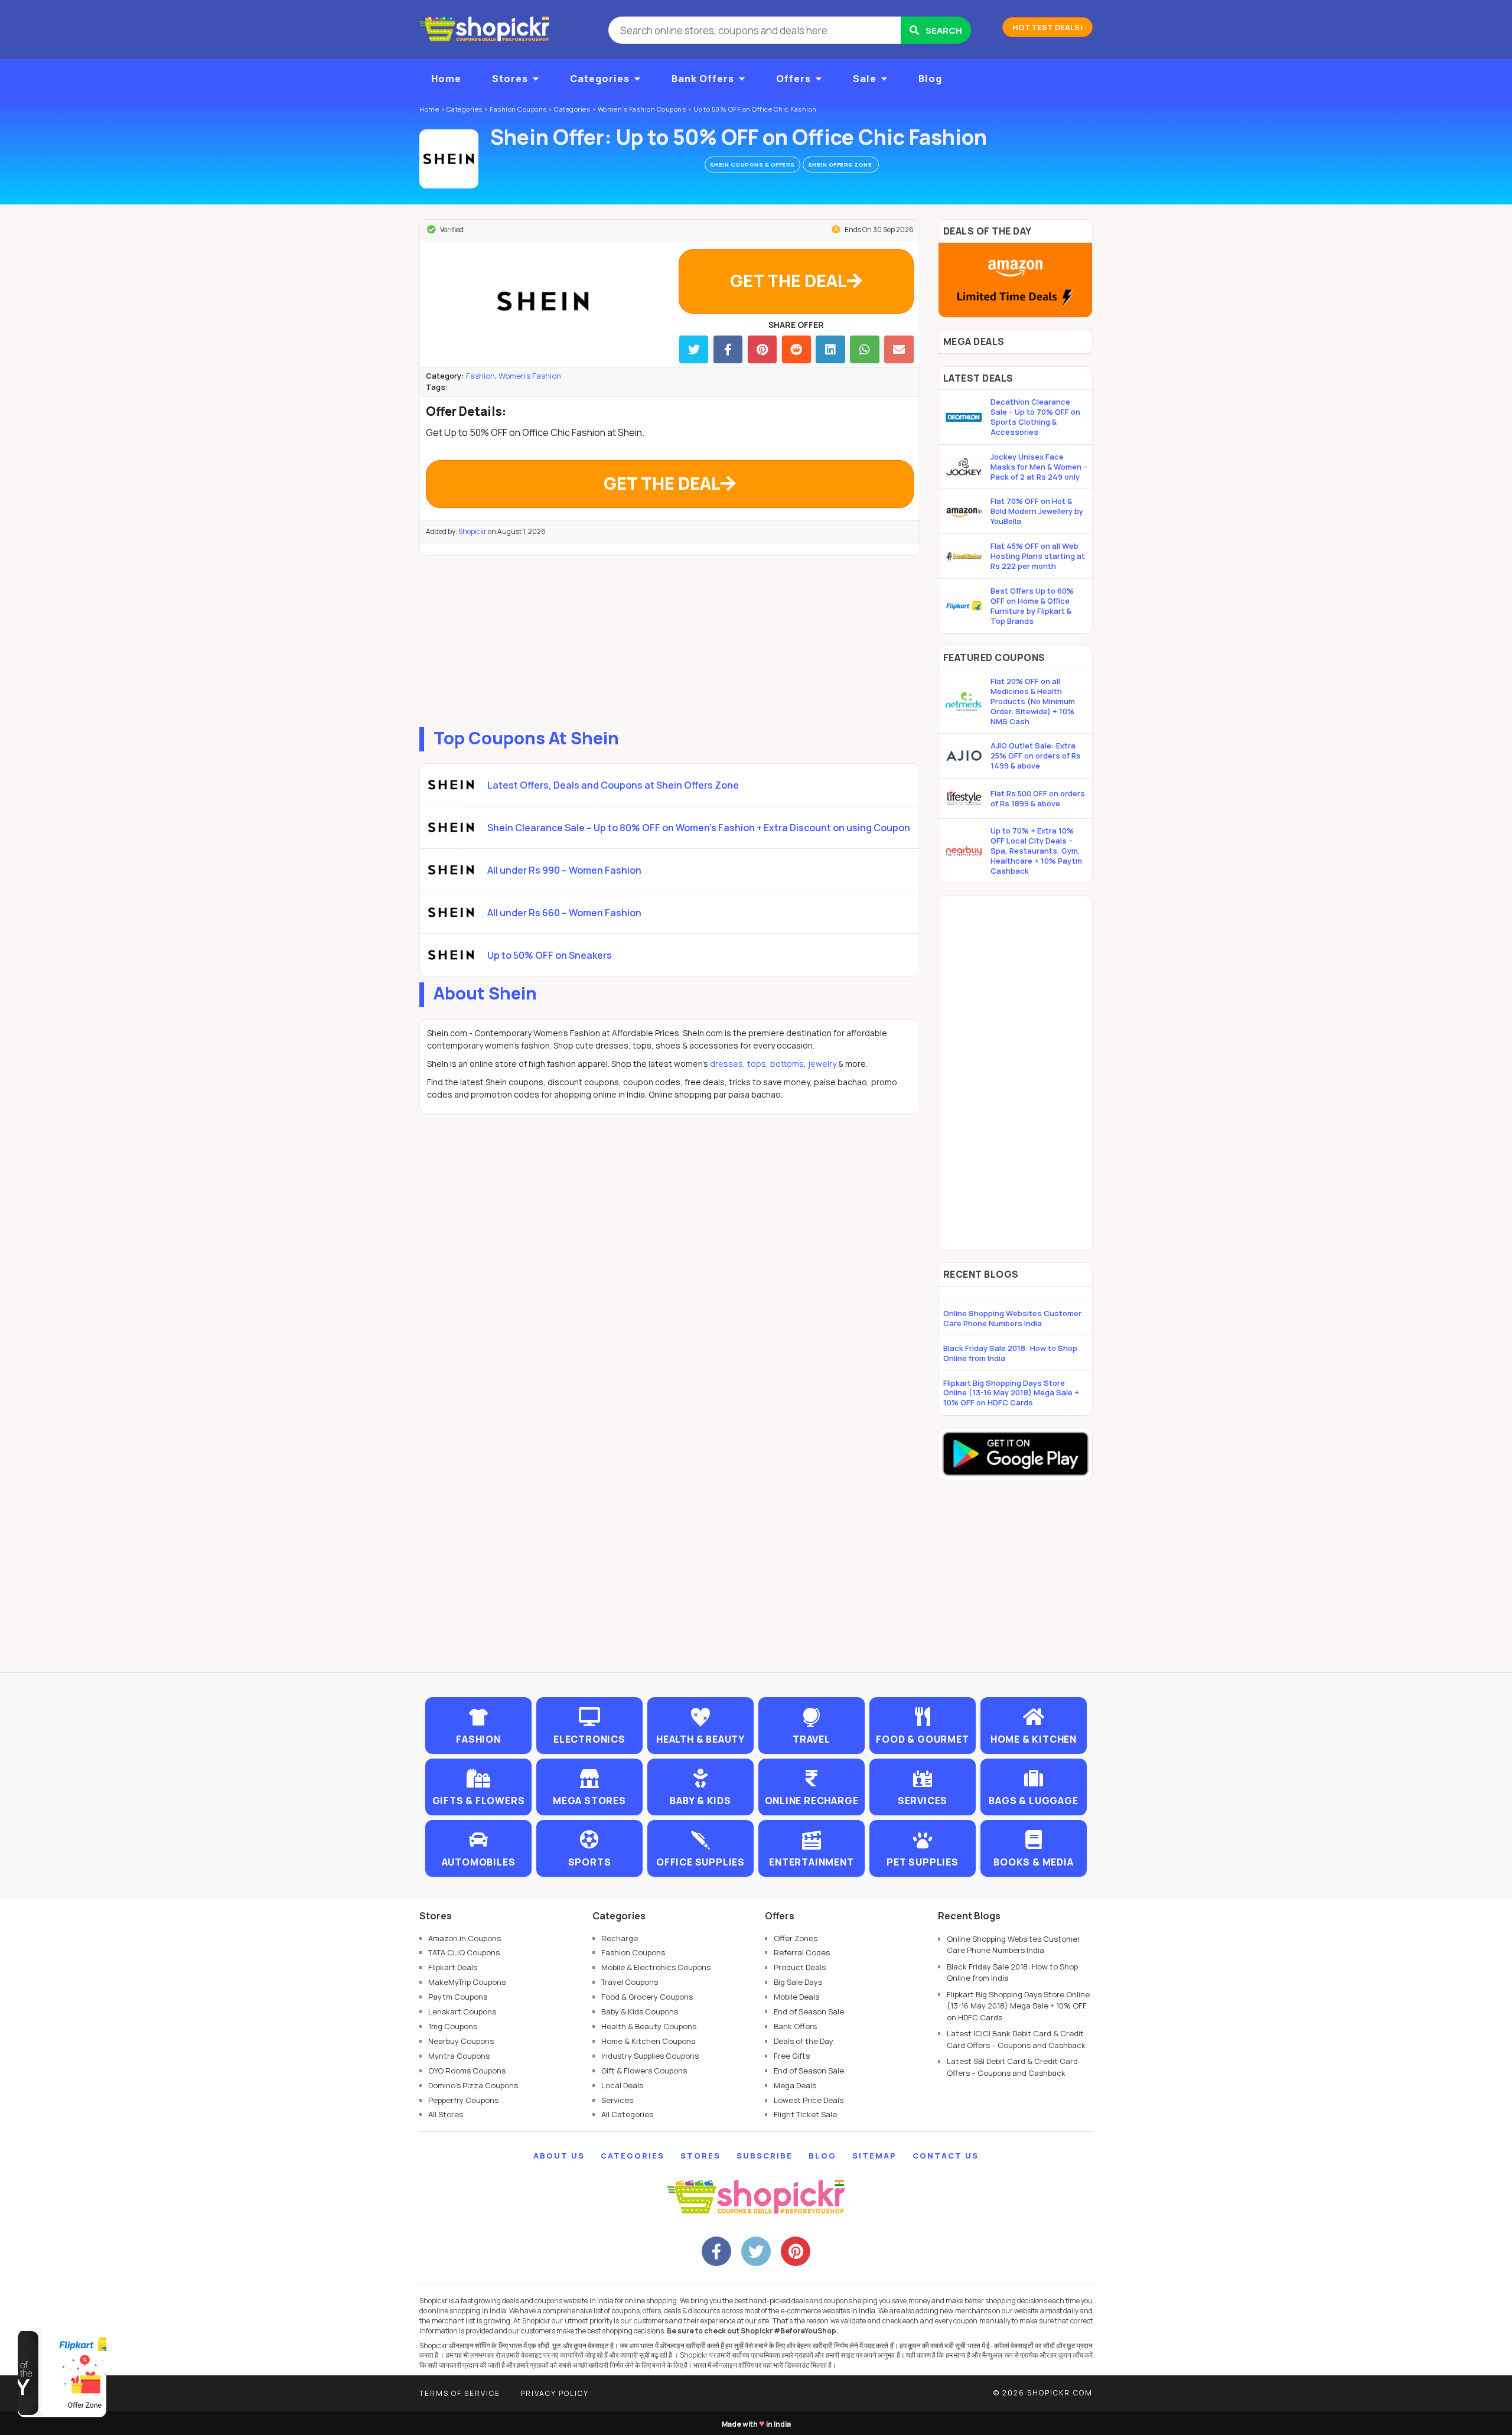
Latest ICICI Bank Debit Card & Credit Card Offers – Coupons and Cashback (1016, 2039)
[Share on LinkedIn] (830, 349)
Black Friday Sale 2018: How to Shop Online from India (1010, 1353)
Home (446, 79)
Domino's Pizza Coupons (473, 2085)
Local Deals (622, 2085)
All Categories (627, 2114)
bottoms (787, 1064)
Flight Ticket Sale (805, 2114)
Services (617, 2100)
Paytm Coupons (458, 1997)
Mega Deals (795, 2085)
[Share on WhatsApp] (864, 349)
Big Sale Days (798, 1982)
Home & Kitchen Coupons (648, 2041)
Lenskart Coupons (462, 2011)
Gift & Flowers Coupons (644, 2071)
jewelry (822, 1064)
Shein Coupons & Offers (752, 165)
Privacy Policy (555, 2393)
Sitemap (874, 2156)
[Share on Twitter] (694, 349)
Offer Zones (796, 1938)
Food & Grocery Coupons (647, 1997)
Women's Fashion (530, 376)
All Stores (446, 2114)
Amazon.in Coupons (465, 1938)
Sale (865, 79)
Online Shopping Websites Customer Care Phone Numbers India (1012, 1318)
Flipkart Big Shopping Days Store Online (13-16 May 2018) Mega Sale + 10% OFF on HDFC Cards (1011, 1393)
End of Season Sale (809, 2011)
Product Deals (800, 1967)
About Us (559, 2156)
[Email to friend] (899, 349)
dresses (726, 1064)
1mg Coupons (453, 2026)
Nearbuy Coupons (461, 2041)
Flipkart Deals (453, 1967)
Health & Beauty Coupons (649, 2026)
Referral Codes (802, 1952)
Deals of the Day (804, 2041)
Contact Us (946, 2156)
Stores (510, 79)
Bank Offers (703, 79)
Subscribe (765, 2156)
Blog (930, 79)
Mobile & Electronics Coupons (656, 1967)
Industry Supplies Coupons (650, 2056)
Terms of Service (460, 2393)
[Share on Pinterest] (762, 349)
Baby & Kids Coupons (640, 2011)
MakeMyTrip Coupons (467, 1982)
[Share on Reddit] (796, 349)
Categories (600, 79)
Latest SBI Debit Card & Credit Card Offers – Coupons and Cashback (1012, 2067)
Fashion (480, 376)
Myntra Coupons (459, 2056)
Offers (794, 79)
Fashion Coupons (633, 1952)
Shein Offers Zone (841, 165)
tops (757, 1064)
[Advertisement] (670, 639)
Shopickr (472, 531)
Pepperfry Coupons (463, 2100)
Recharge (620, 1938)
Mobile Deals (796, 1997)
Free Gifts (792, 2056)
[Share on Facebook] (728, 349)
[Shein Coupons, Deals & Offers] (449, 159)
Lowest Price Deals (809, 2100)
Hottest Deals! (1047, 27)
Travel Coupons (630, 1982)
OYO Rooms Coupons (467, 2071)
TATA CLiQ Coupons (464, 1952)
